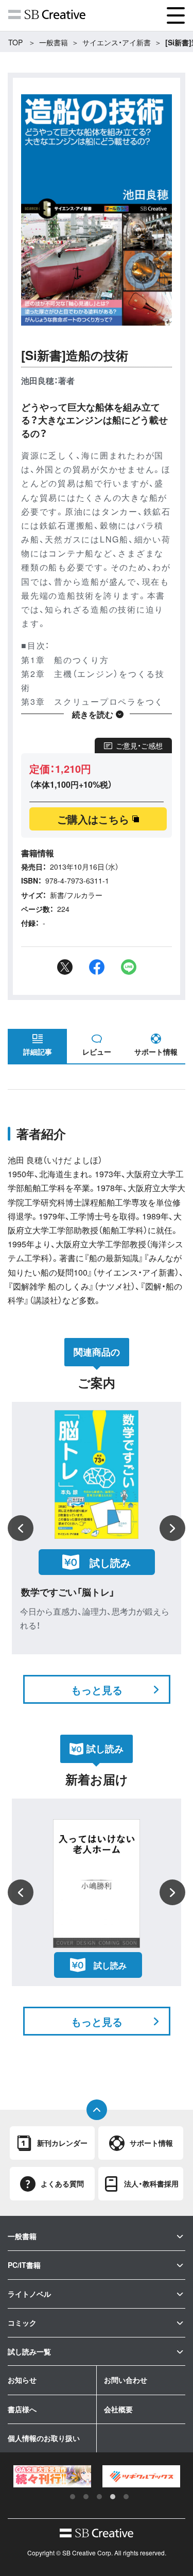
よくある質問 (62, 2183)
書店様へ (22, 2409)
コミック (22, 2323)
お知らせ (22, 2380)
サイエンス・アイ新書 (117, 42)
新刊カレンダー (62, 2143)
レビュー (97, 1052)
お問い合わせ (126, 2380)
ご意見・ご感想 (139, 745)
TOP (15, 42)
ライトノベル (29, 2294)
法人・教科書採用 (151, 2183)
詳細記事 (38, 1052)
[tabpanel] (52, 2476)
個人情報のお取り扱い (44, 2438)
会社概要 (118, 2409)
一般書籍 (54, 42)
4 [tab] (113, 2497)
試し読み (110, 1562)
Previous (21, 1528)
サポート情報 (156, 1052)
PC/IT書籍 (24, 2265)
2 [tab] (86, 2497)
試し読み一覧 (29, 2351)
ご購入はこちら (93, 819)
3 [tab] (99, 2497)
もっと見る (97, 1690)
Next (172, 1528)
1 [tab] (73, 2497)
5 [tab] (126, 2497)
